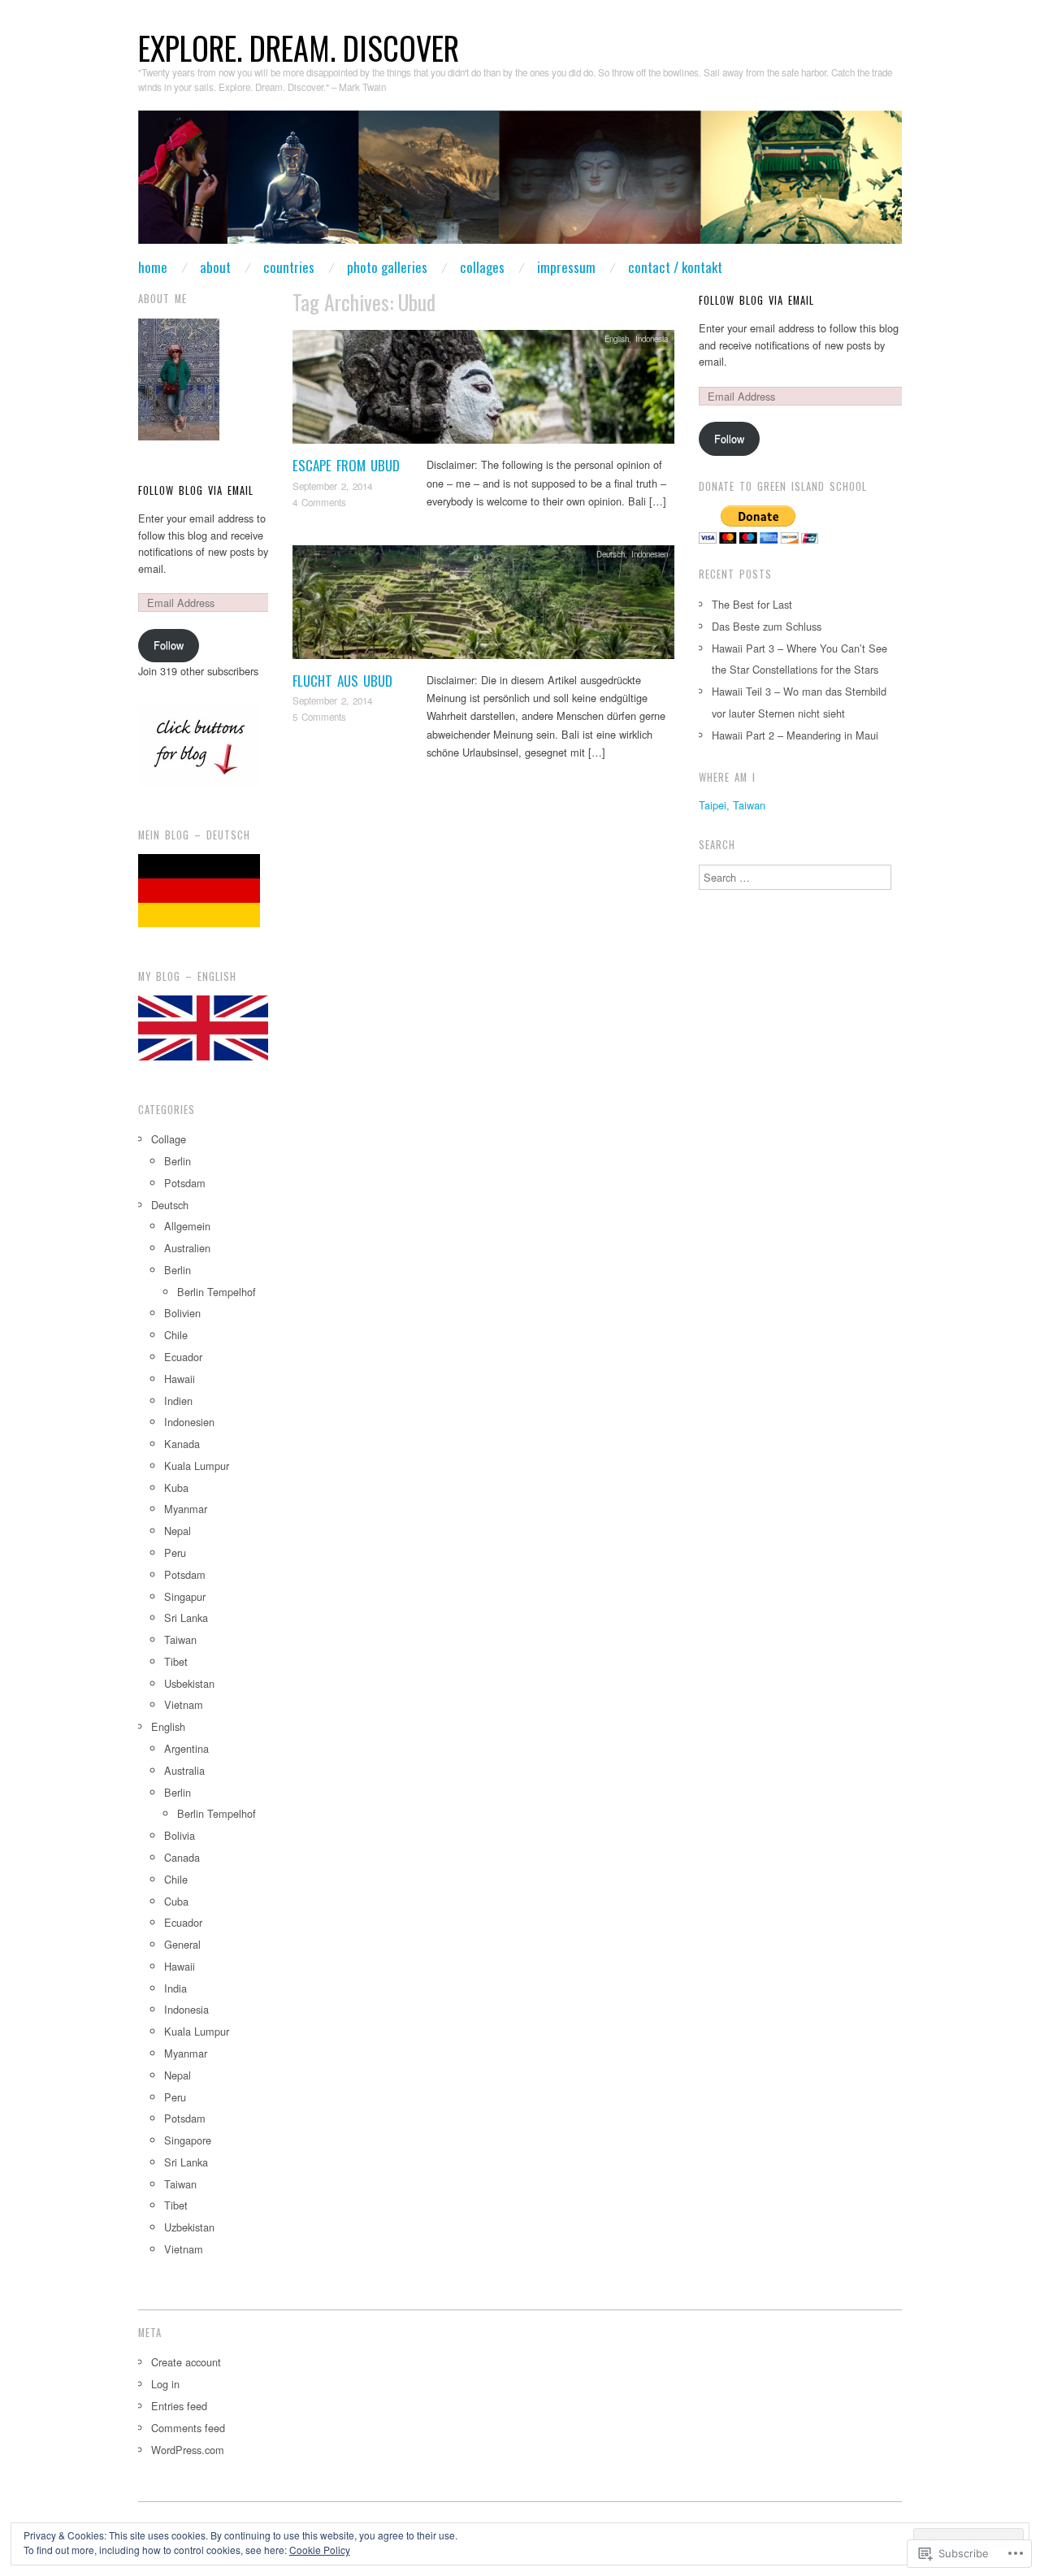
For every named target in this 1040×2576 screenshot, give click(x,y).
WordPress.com (188, 2450)
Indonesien (650, 554)
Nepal (178, 1531)
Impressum (566, 267)
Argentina (186, 1748)
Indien (178, 1401)
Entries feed (179, 2406)
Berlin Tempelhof (217, 1292)
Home (153, 267)
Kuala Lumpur (197, 1466)
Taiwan (180, 1639)
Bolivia (180, 1835)
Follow (169, 645)
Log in (165, 2384)
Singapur (185, 1596)
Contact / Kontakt (675, 267)
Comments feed (188, 2428)
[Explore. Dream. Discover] (520, 184)
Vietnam (184, 1704)
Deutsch (611, 554)
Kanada (182, 1444)
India (175, 1988)
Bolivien (182, 1313)
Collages (482, 267)
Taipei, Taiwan (732, 805)
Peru (175, 1553)
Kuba (176, 1487)
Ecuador (183, 1357)
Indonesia (652, 339)
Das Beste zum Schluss (767, 626)
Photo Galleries (387, 267)
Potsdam (185, 1183)
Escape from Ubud (346, 465)
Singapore (188, 2140)
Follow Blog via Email (196, 490)
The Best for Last (752, 604)
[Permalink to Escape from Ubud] (483, 391)
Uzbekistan (189, 2227)
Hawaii (180, 1379)
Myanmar (186, 1509)
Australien (187, 1248)
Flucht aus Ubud (342, 681)
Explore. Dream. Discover (299, 48)
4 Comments (319, 502)
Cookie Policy (320, 2550)
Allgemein (187, 1226)
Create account (186, 2362)
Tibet (176, 1661)
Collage (169, 1139)
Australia (184, 1770)
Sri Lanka (186, 1618)
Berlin (178, 1161)
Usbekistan (189, 1683)
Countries (289, 267)
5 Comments (319, 717)
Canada (182, 1857)
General (182, 1944)
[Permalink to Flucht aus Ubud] (483, 606)
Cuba (176, 1901)
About (215, 267)
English (617, 339)
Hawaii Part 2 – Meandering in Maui (795, 735)
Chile (176, 1335)
